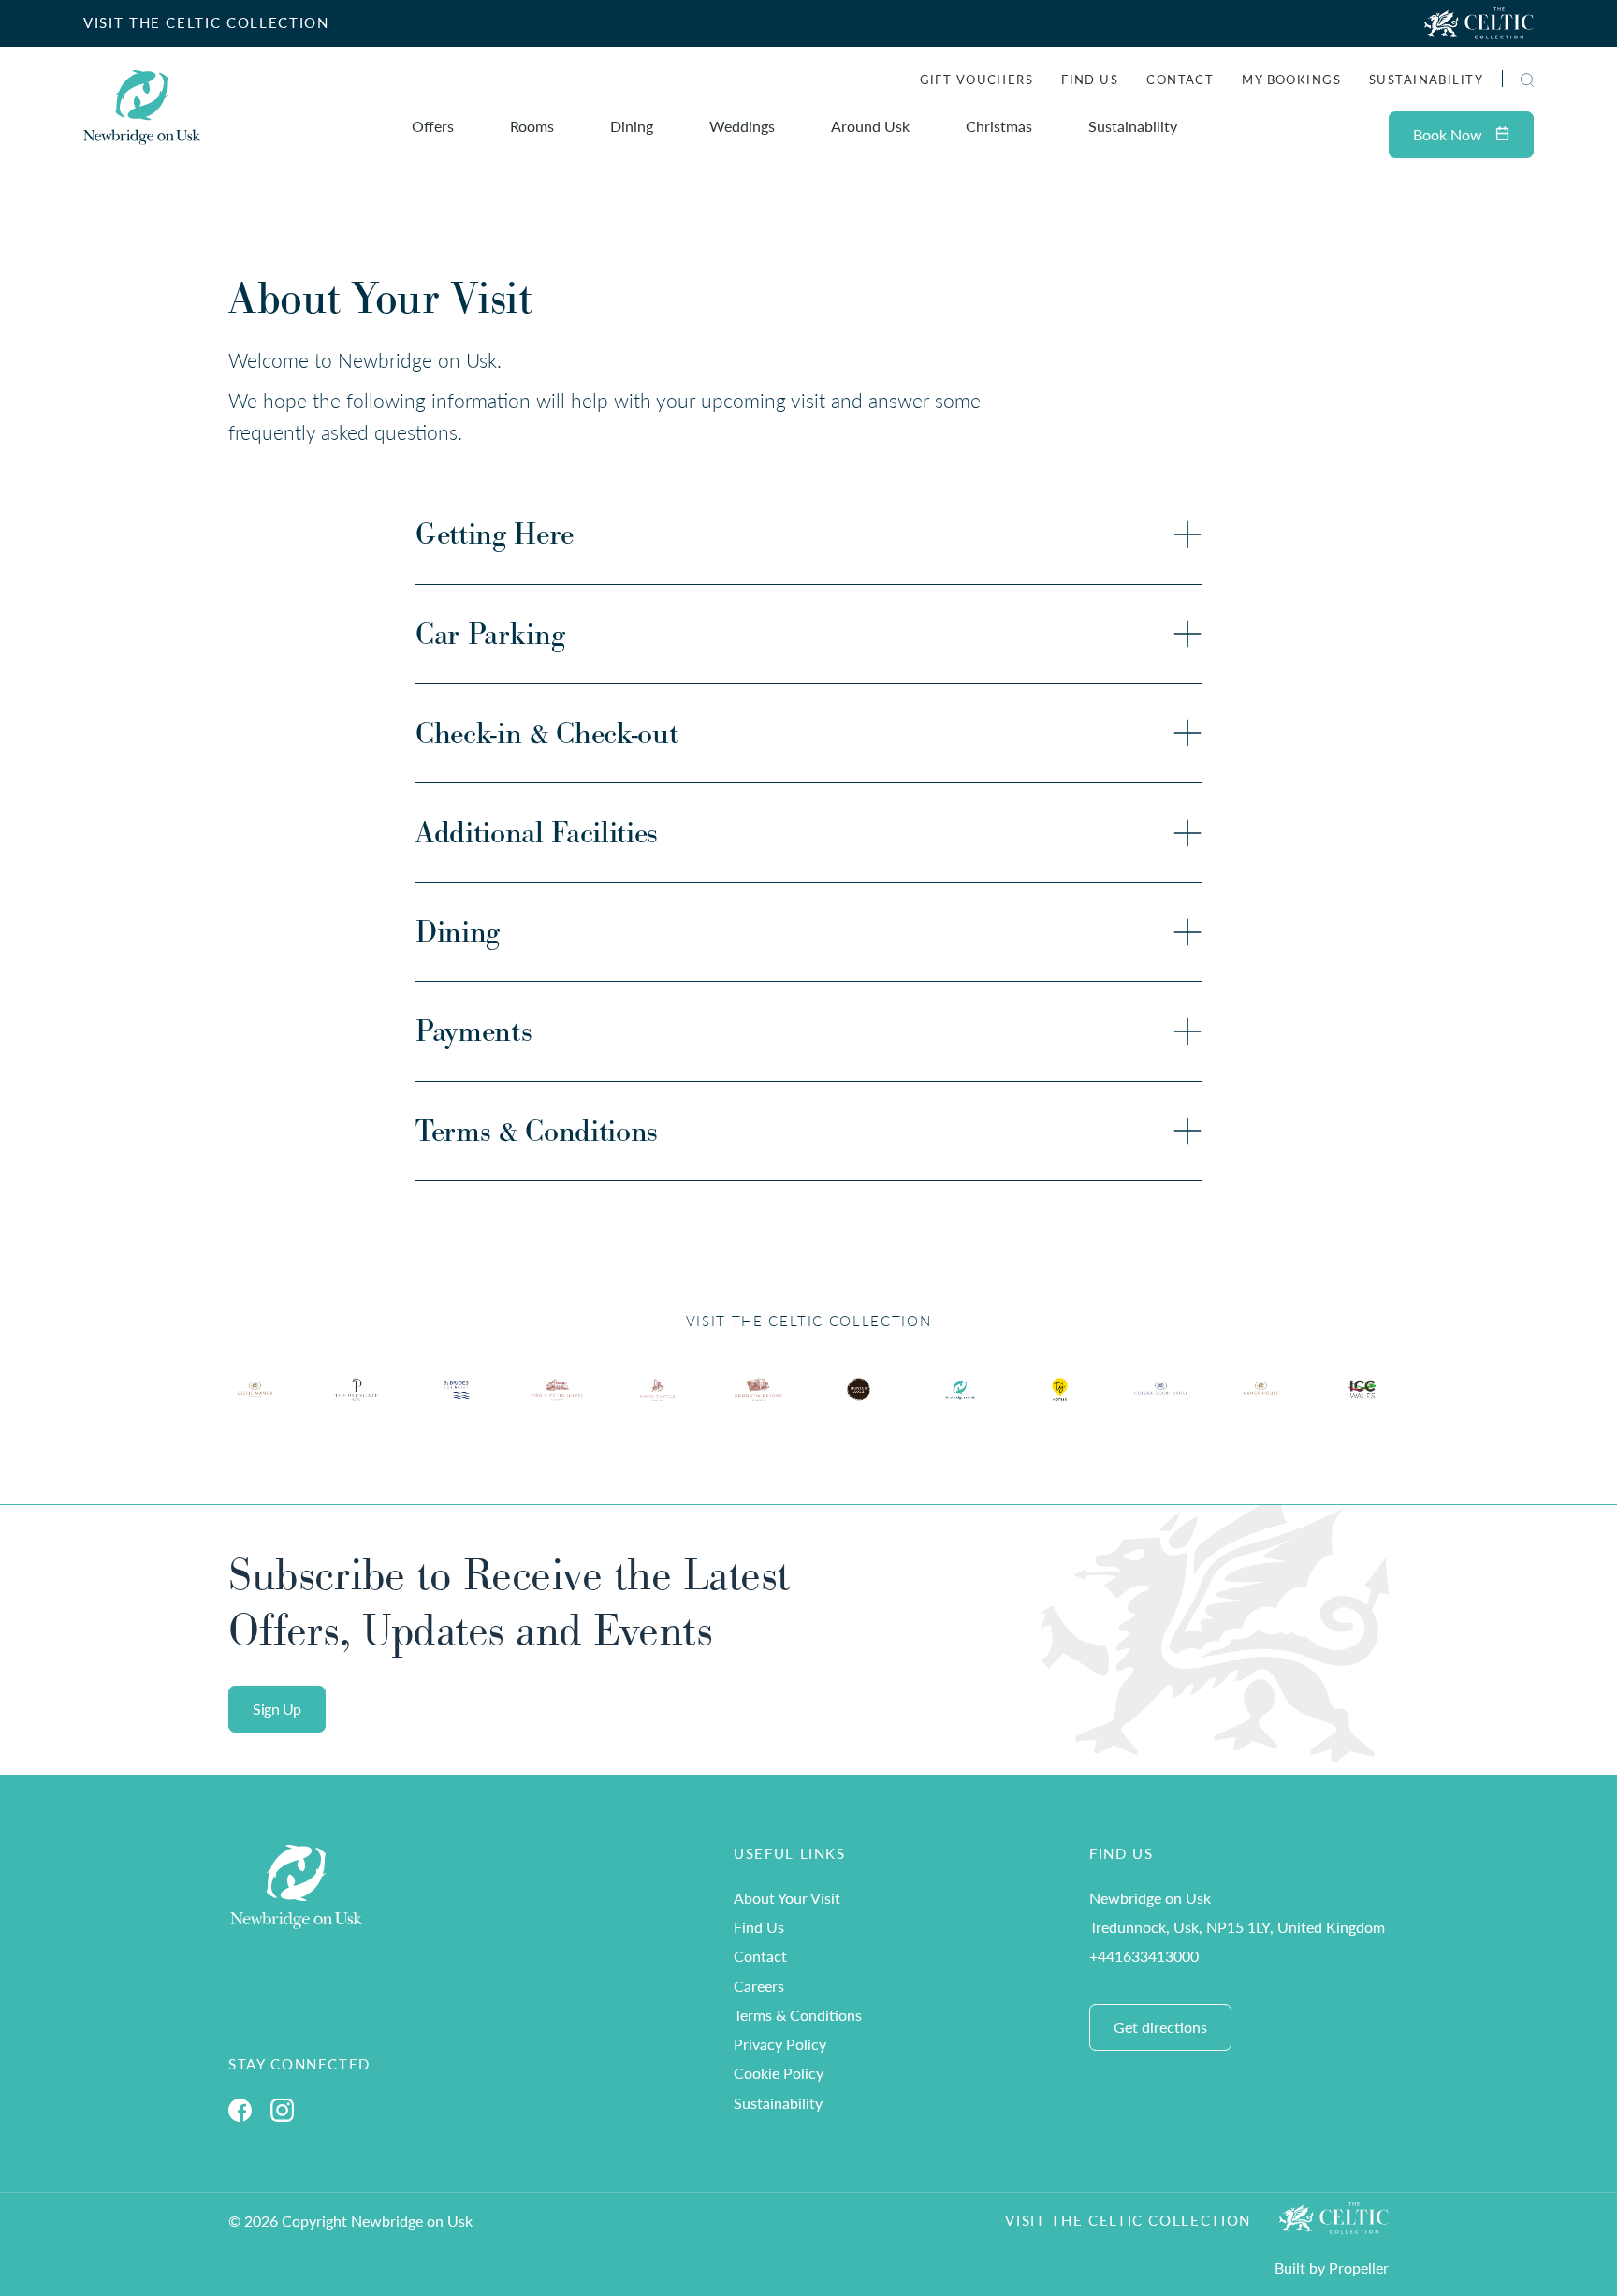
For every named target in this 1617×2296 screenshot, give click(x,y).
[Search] (1505, 82)
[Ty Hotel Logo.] (255, 1404)
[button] (1527, 80)
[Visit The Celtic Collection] (1479, 23)
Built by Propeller (1332, 2267)
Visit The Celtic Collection (1128, 2220)
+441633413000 (1144, 1956)
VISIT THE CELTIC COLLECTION (206, 22)
